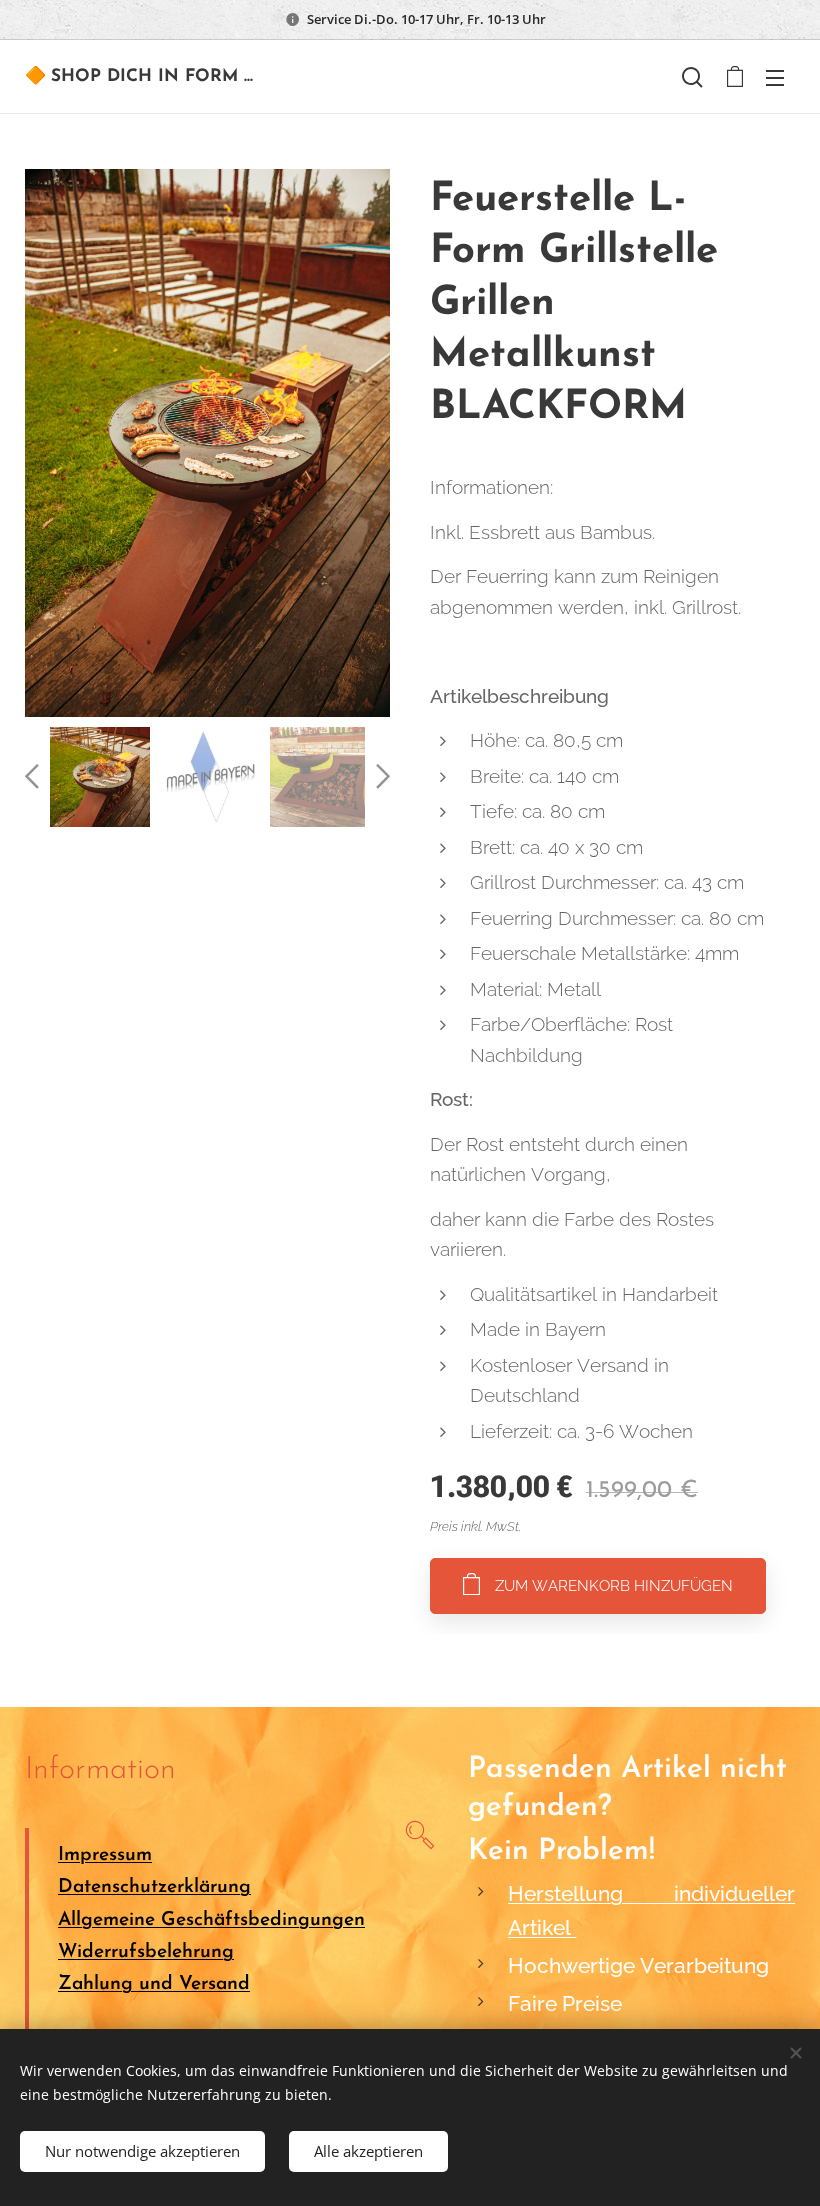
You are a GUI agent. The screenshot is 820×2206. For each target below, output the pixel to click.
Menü (775, 77)
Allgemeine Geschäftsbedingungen (211, 1920)
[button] (692, 77)
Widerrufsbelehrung (146, 1952)
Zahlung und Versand (154, 1984)
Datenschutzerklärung (154, 1887)
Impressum (105, 1855)
